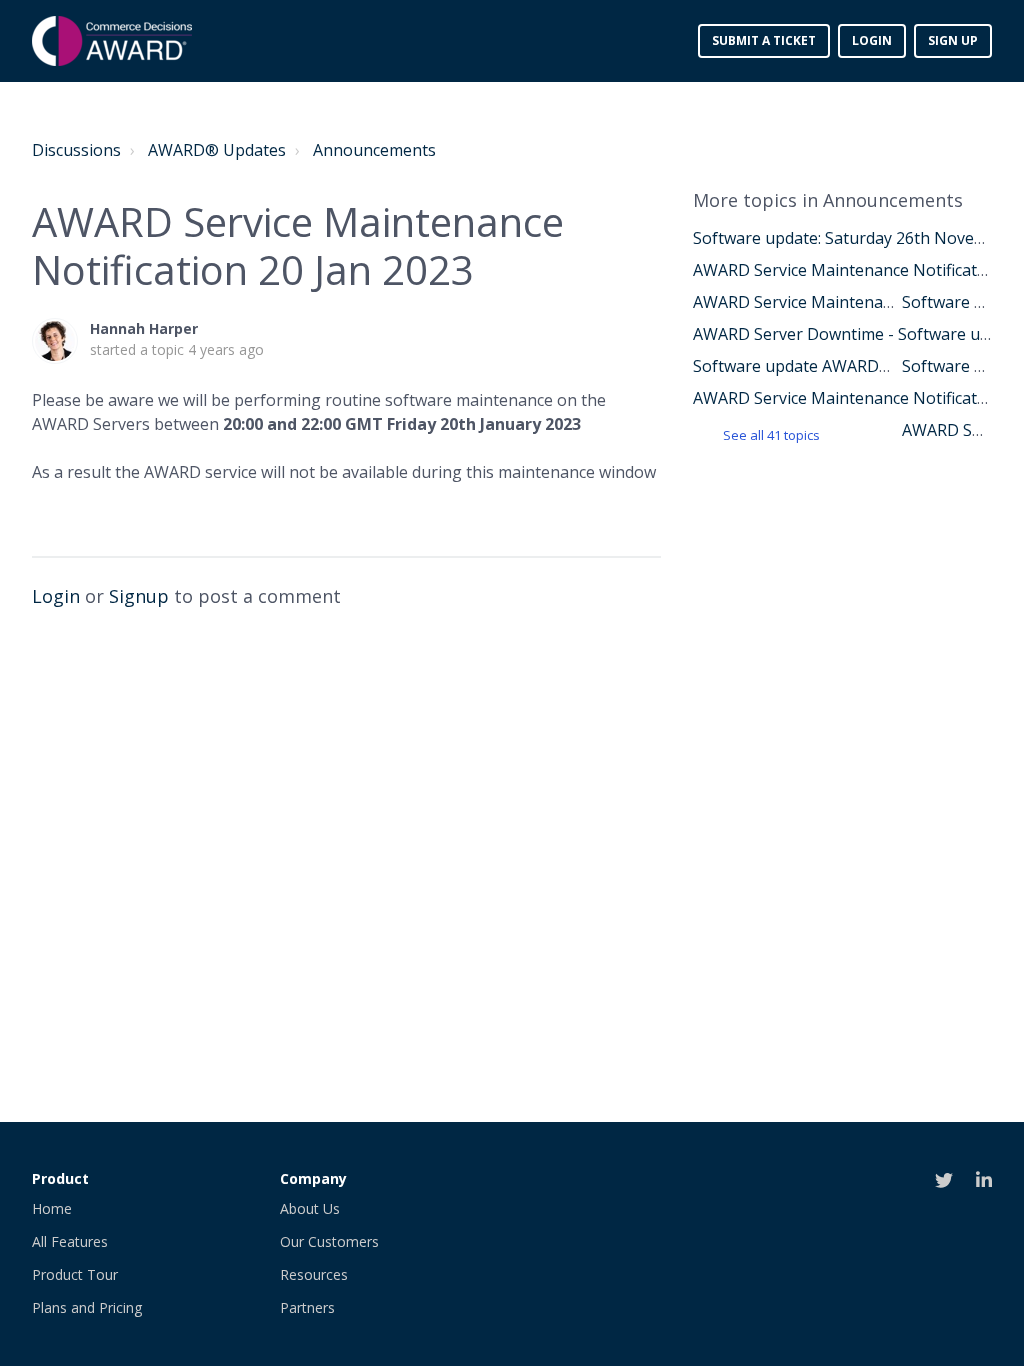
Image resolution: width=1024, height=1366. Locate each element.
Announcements (374, 150)
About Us (310, 1208)
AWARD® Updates (217, 150)
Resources (314, 1274)
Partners (307, 1307)
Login (56, 596)
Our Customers (329, 1241)
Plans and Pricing (87, 1307)
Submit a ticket (764, 40)
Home (52, 1208)
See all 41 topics (771, 435)
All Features (70, 1241)
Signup (139, 596)
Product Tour (75, 1274)
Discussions (76, 150)
